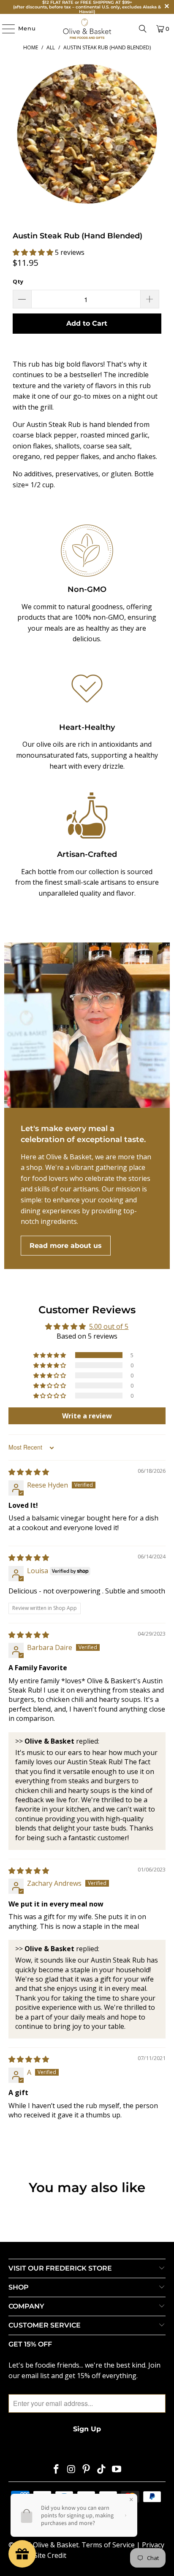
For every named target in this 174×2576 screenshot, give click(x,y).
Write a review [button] (87, 1416)
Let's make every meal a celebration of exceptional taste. (83, 1134)
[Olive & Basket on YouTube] (117, 2469)
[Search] (143, 29)
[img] (29, 1472)
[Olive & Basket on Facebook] (57, 2469)
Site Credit (50, 2555)
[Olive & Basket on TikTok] (102, 2469)
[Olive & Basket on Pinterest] (87, 2469)
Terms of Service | (112, 2545)
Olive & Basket (56, 2545)
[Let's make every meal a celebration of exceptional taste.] (87, 1025)
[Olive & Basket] (87, 29)
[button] (34, 252)
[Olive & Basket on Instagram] (71, 2469)
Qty (18, 281)
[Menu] (4, 29)
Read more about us (66, 1246)
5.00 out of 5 (109, 1326)
